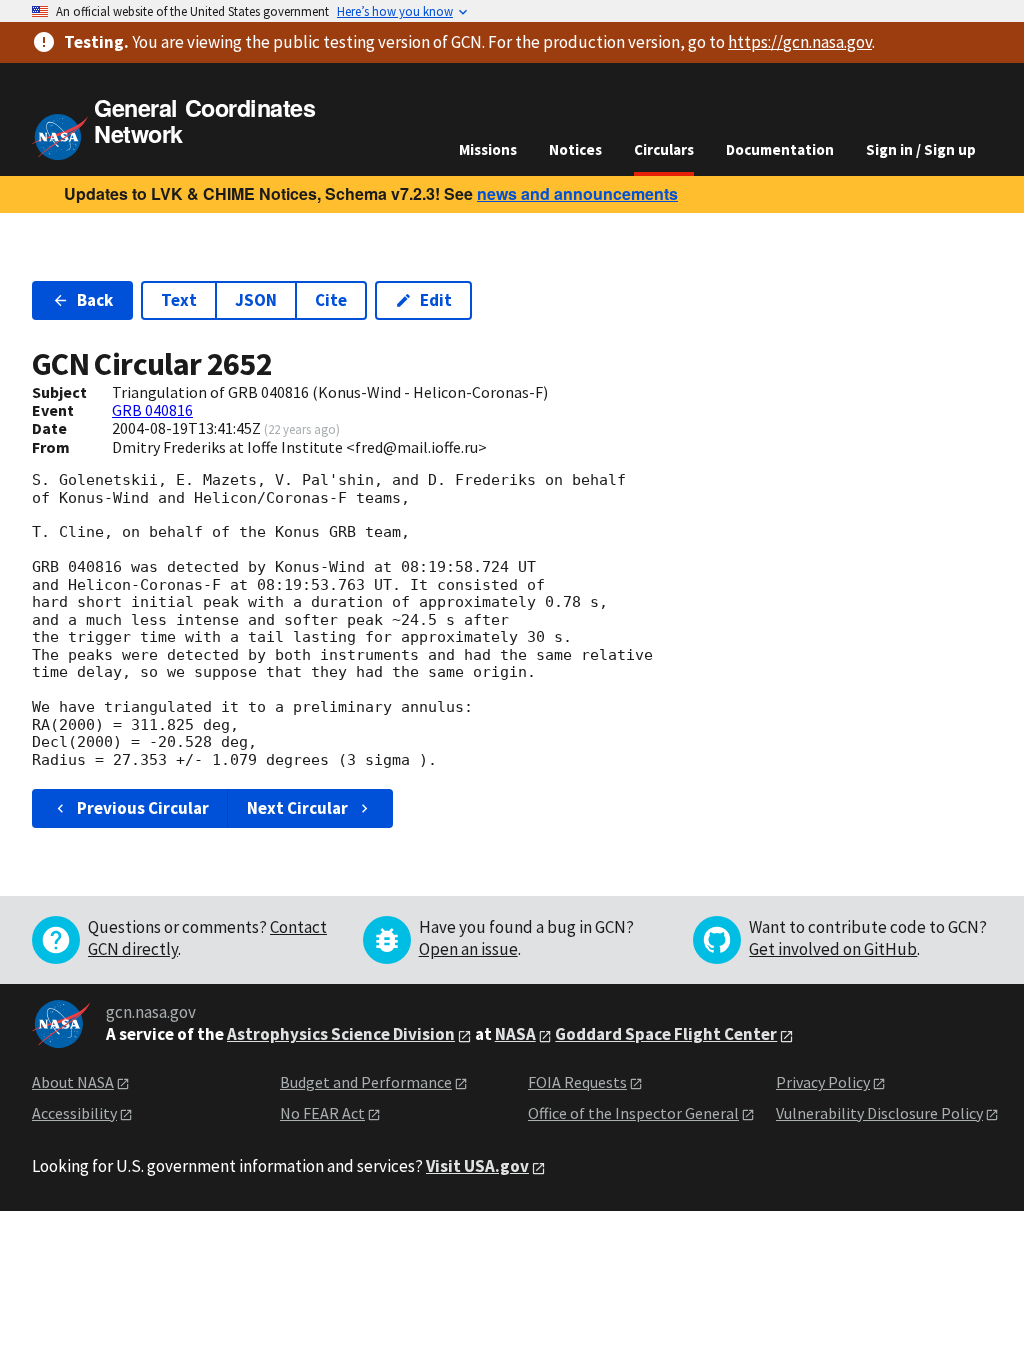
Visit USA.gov (477, 1166)
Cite (331, 300)
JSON (256, 300)
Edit (436, 300)
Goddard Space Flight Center (666, 1034)
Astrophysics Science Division (341, 1034)
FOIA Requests (577, 1082)
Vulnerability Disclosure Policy (879, 1113)
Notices (575, 149)
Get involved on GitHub (833, 949)
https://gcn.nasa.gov (800, 42)
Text (179, 300)
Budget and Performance (366, 1082)
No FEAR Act (322, 1113)
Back (95, 300)
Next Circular (297, 808)
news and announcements (577, 193)
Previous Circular (143, 808)
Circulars (664, 149)
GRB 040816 (152, 410)
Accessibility (74, 1113)
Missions (488, 149)
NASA (515, 1034)
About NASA (73, 1082)
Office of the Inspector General (633, 1113)
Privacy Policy (823, 1082)
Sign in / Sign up (921, 149)
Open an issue (468, 949)
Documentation (780, 149)
